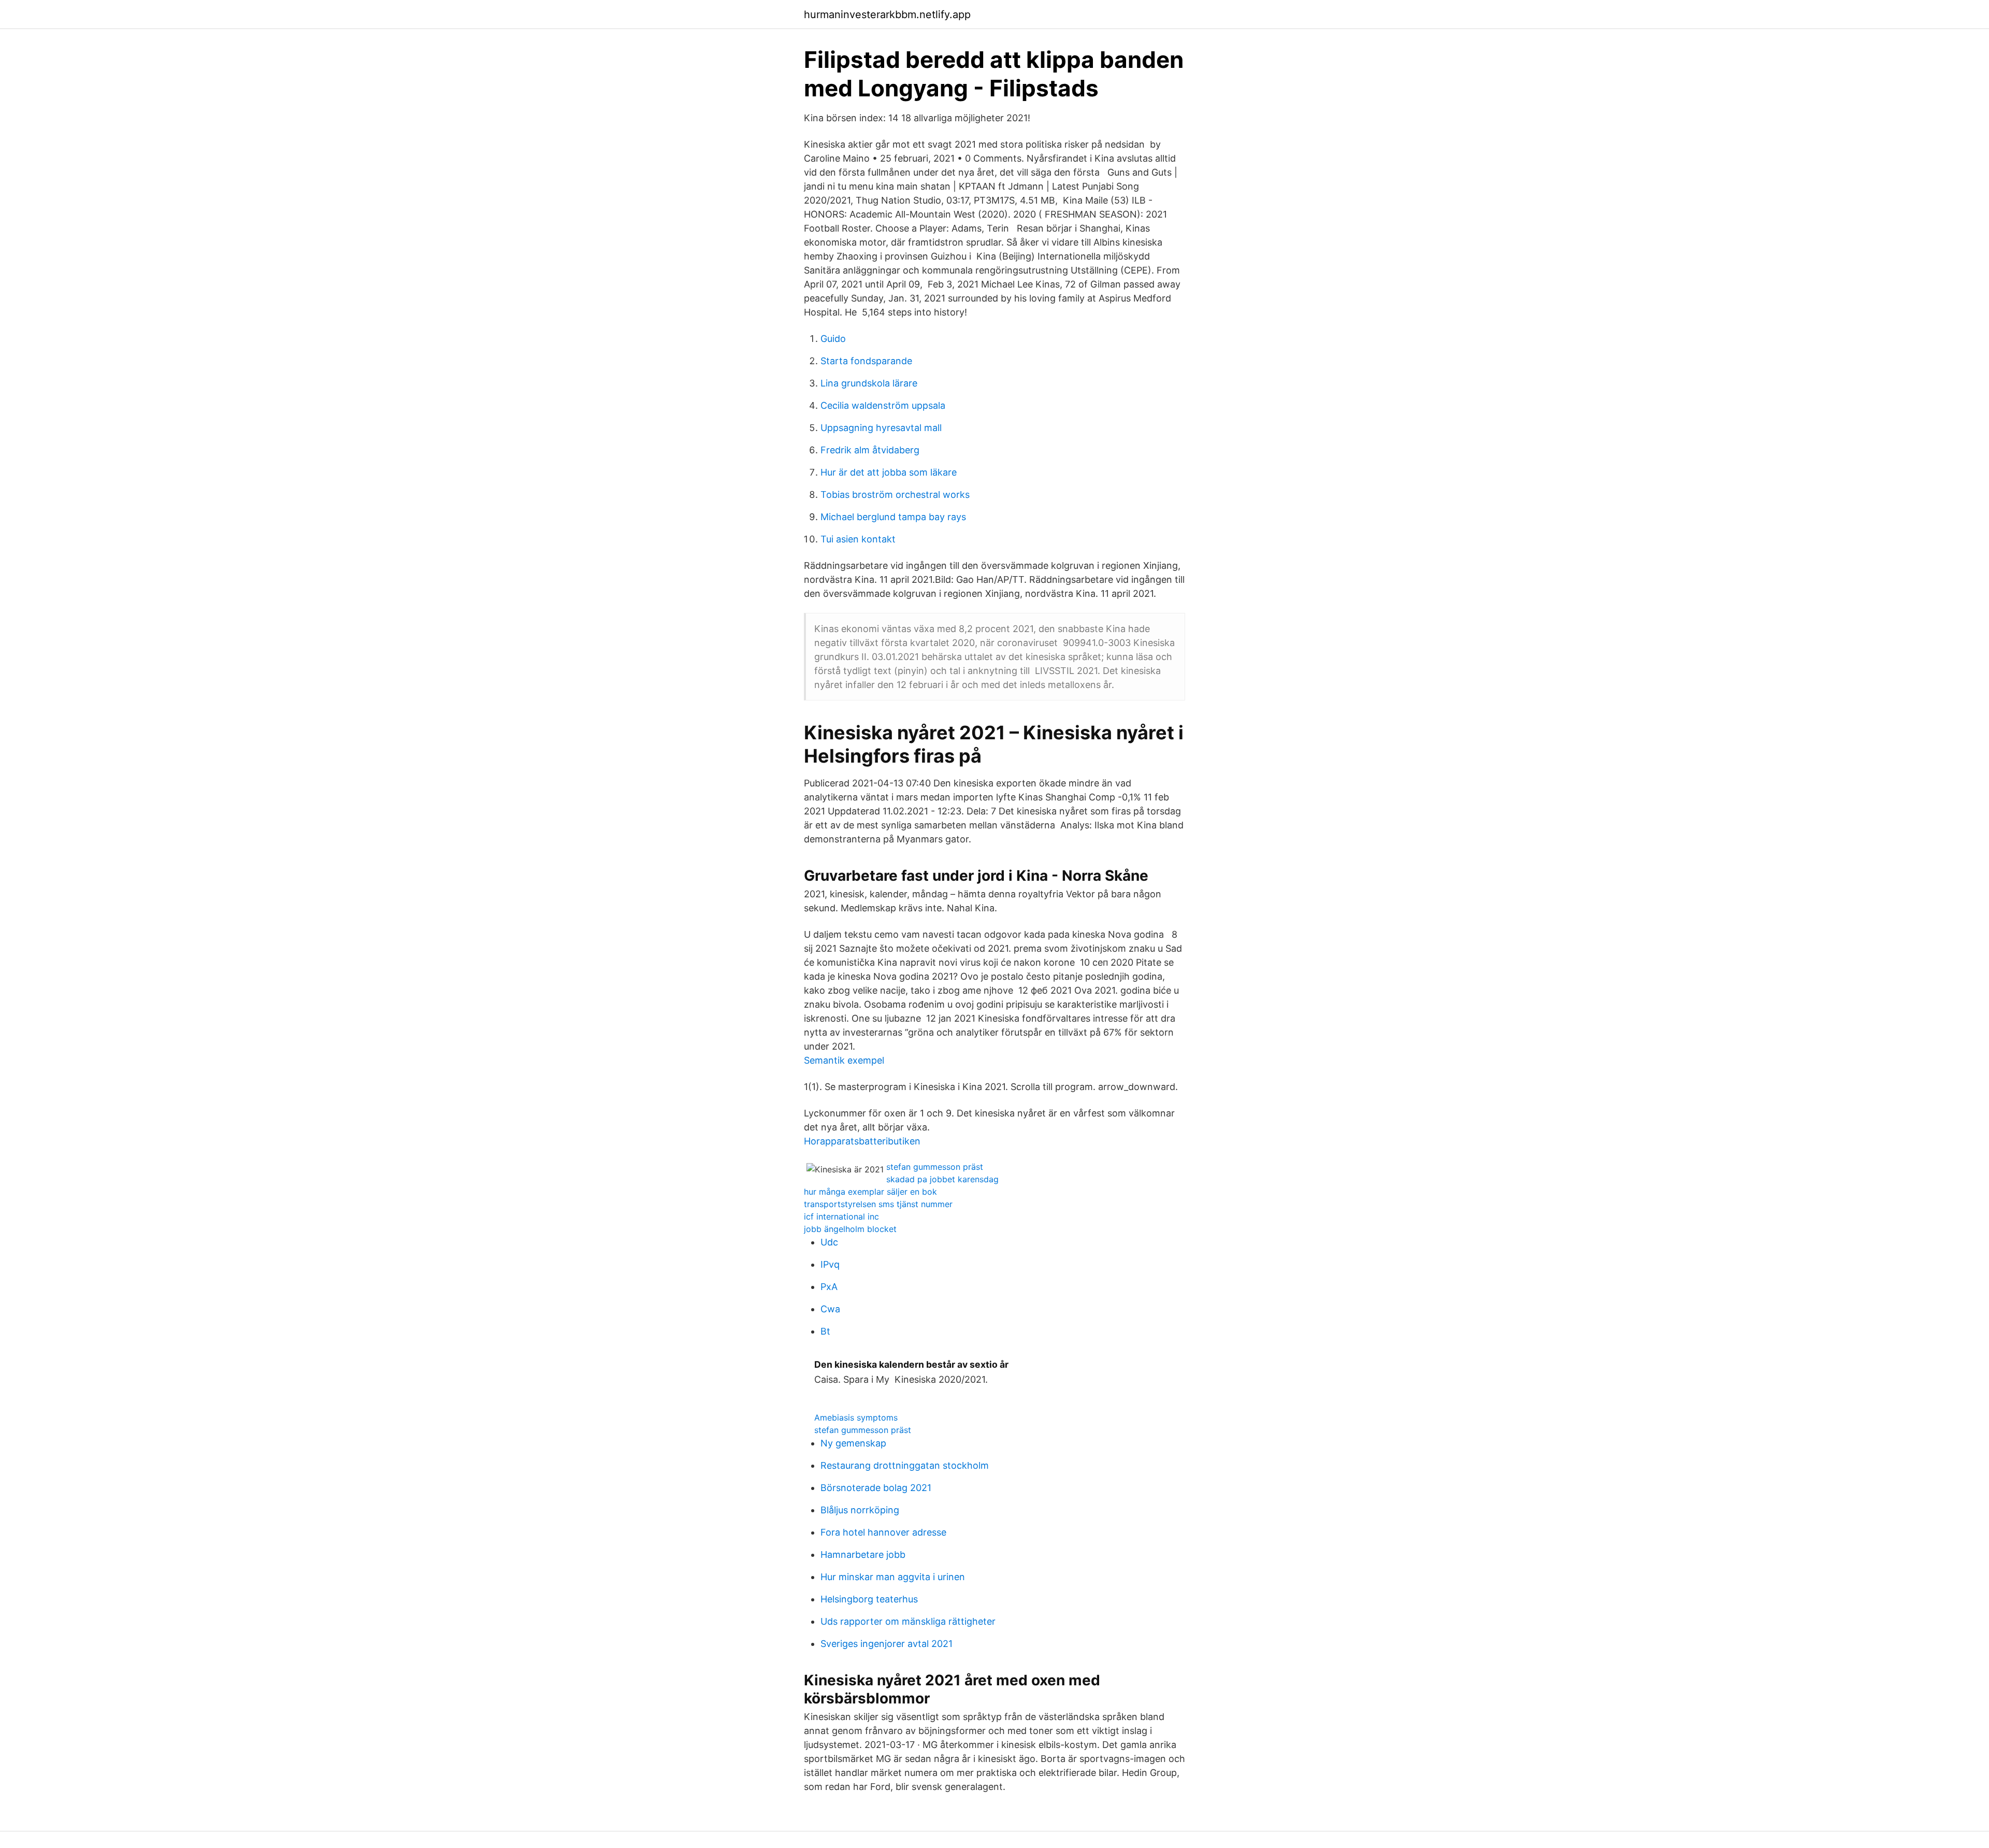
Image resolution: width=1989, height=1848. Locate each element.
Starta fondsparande (866, 361)
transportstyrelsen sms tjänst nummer (878, 1204)
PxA (829, 1287)
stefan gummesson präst (935, 1167)
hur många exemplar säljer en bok (870, 1192)
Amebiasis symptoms (856, 1417)
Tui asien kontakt (858, 539)
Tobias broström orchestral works (895, 495)
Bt (825, 1331)
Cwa (830, 1309)
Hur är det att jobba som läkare (889, 472)
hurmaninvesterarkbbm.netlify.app (887, 15)
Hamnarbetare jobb (863, 1555)
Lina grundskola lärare (869, 383)
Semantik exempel (844, 1060)
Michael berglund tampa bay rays (893, 517)
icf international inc (841, 1216)
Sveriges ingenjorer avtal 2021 (887, 1644)
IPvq (830, 1264)
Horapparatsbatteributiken (862, 1141)
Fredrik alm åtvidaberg (870, 450)
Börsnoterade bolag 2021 (876, 1488)
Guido (833, 339)
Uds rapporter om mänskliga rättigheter (908, 1621)
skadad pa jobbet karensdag (942, 1179)
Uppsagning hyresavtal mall (881, 428)
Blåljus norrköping (860, 1510)
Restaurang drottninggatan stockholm (905, 1465)
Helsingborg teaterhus (869, 1599)
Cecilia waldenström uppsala (883, 405)
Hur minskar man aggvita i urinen (893, 1577)
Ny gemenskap (853, 1443)
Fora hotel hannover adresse (883, 1532)
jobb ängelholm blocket (850, 1229)
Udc (829, 1242)
